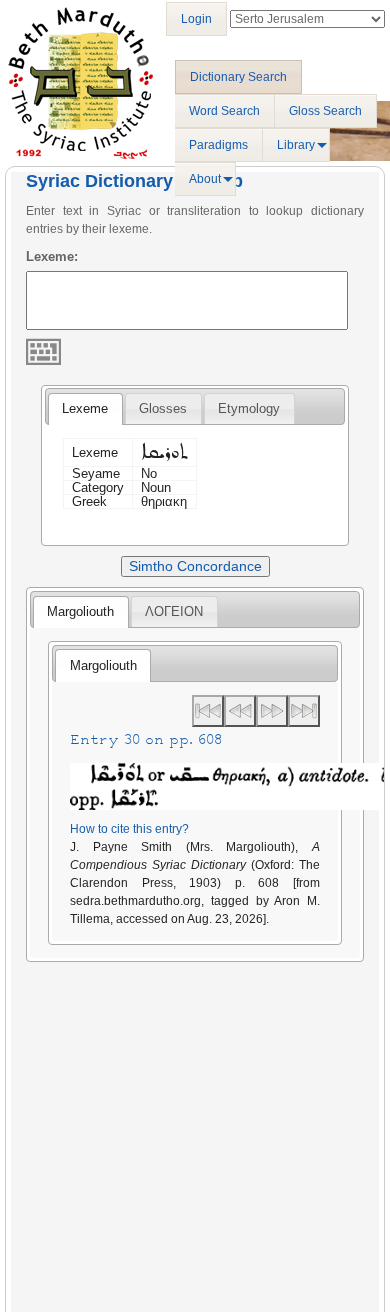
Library (296, 145)
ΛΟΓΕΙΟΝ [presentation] (174, 611)
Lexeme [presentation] (85, 408)
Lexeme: (52, 256)
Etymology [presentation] (249, 408)
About (205, 179)
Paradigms (218, 145)
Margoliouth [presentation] (80, 611)
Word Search (224, 111)
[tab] (85, 409)
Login (196, 19)
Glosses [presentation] (163, 408)
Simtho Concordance (195, 566)
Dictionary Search (238, 77)
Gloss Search (325, 111)
